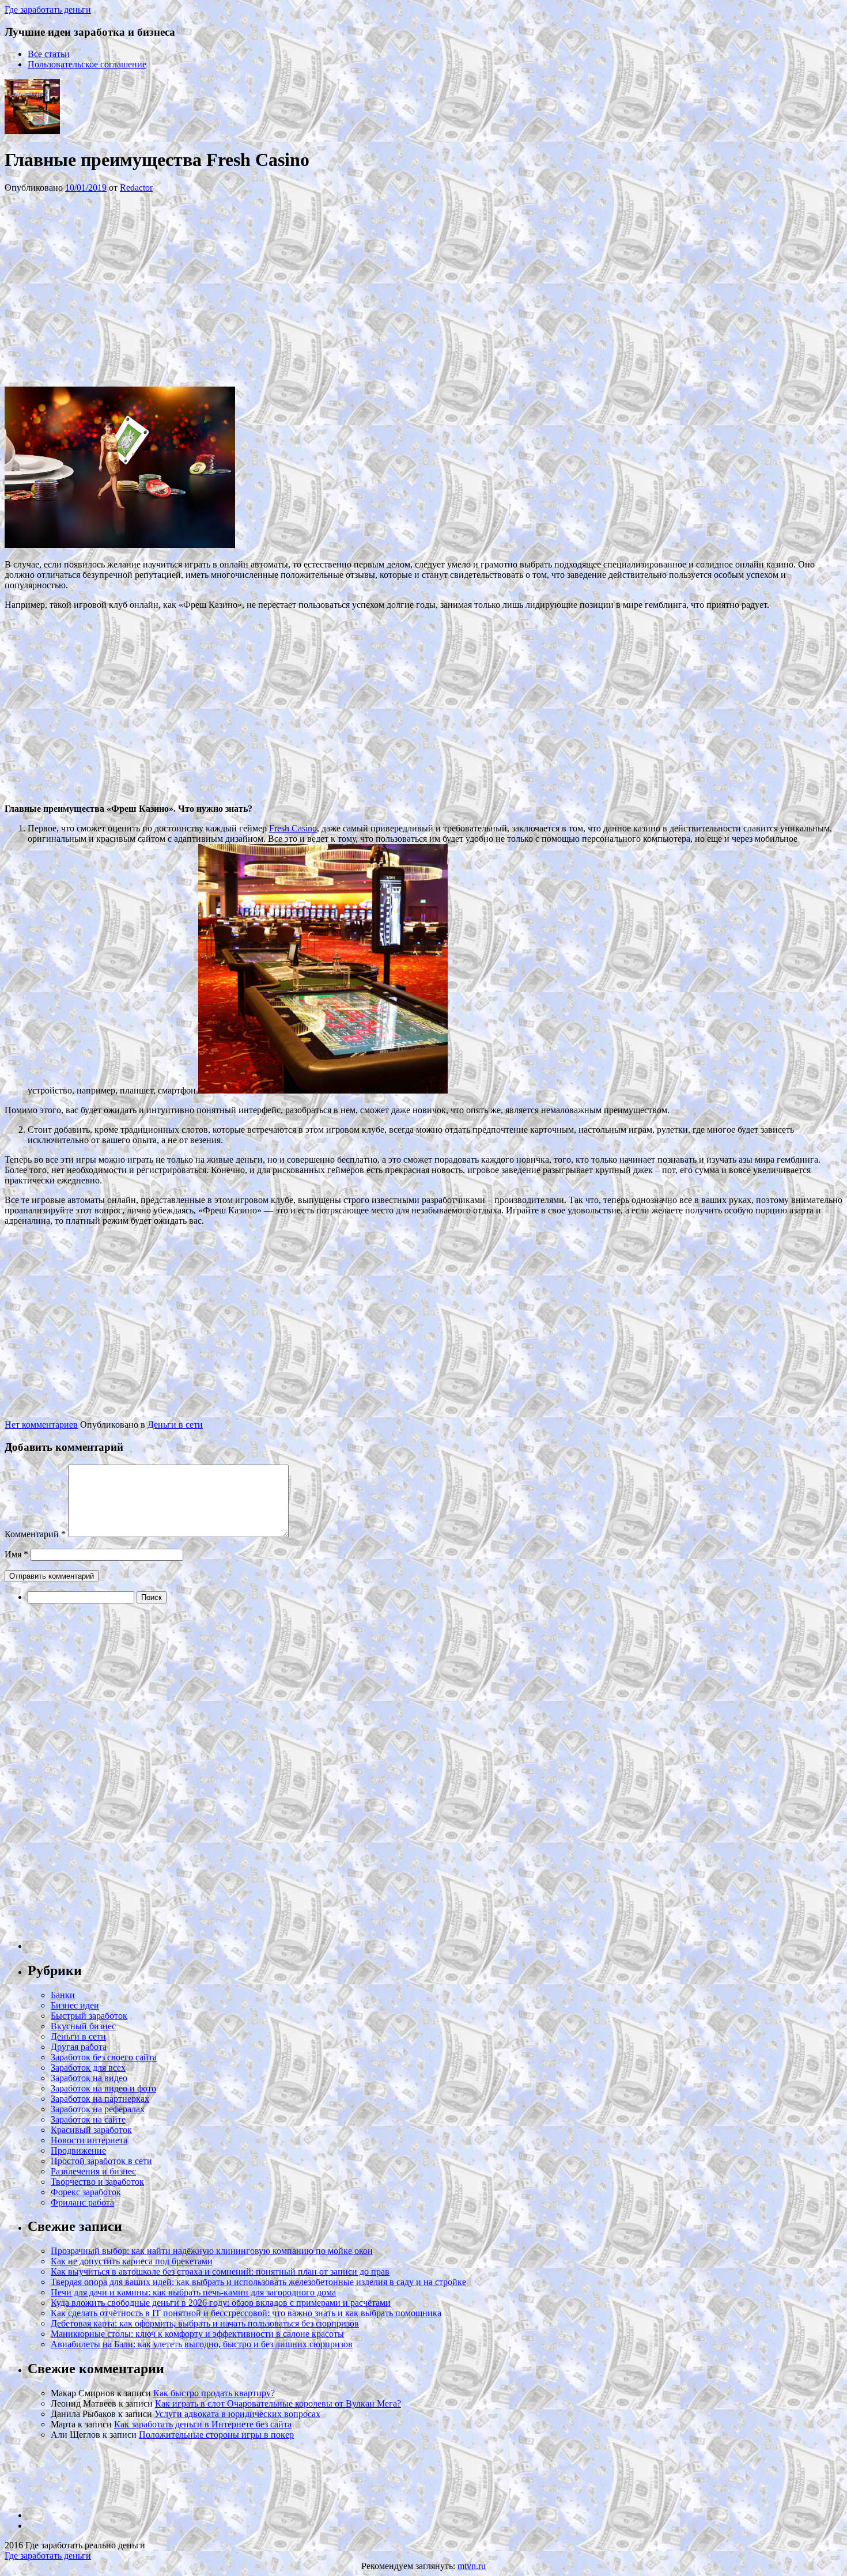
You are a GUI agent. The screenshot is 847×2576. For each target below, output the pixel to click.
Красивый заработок (91, 2130)
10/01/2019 (86, 188)
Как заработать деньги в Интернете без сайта (203, 2424)
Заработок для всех (88, 2068)
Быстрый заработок (89, 2016)
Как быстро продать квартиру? (214, 2393)
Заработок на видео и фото (103, 2088)
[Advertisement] (177, 289)
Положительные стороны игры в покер (216, 2435)
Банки (63, 1995)
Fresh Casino (293, 828)
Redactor (136, 188)
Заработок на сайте (88, 2119)
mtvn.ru (472, 2566)
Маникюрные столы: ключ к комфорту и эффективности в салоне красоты (197, 2334)
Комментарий (35, 1534)
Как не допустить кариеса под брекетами (132, 2261)
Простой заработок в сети (101, 2161)
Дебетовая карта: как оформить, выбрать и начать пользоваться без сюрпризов (205, 2323)
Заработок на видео (89, 2078)
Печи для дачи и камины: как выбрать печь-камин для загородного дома (193, 2292)
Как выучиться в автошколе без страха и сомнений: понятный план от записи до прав (220, 2272)
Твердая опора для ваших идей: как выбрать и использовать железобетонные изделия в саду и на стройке (258, 2282)
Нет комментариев (41, 1425)
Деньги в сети (175, 1425)
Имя (16, 1554)
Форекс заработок (86, 2192)
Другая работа (79, 2047)
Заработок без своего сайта (104, 2057)
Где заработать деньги (48, 2556)
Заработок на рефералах (98, 2109)
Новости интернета (89, 2140)
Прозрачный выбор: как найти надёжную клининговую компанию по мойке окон (212, 2251)
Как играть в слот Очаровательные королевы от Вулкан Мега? (278, 2403)
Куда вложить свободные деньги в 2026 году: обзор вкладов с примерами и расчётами (221, 2303)
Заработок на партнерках (100, 2099)
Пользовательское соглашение (87, 64)
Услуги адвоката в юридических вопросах (237, 2414)
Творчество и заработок (97, 2182)
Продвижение (78, 2151)
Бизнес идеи (75, 2005)
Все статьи (49, 54)
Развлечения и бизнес (93, 2171)
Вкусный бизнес (83, 2026)
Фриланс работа (82, 2202)
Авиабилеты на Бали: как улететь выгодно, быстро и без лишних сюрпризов (202, 2344)
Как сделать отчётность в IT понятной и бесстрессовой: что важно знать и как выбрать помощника (246, 2313)
